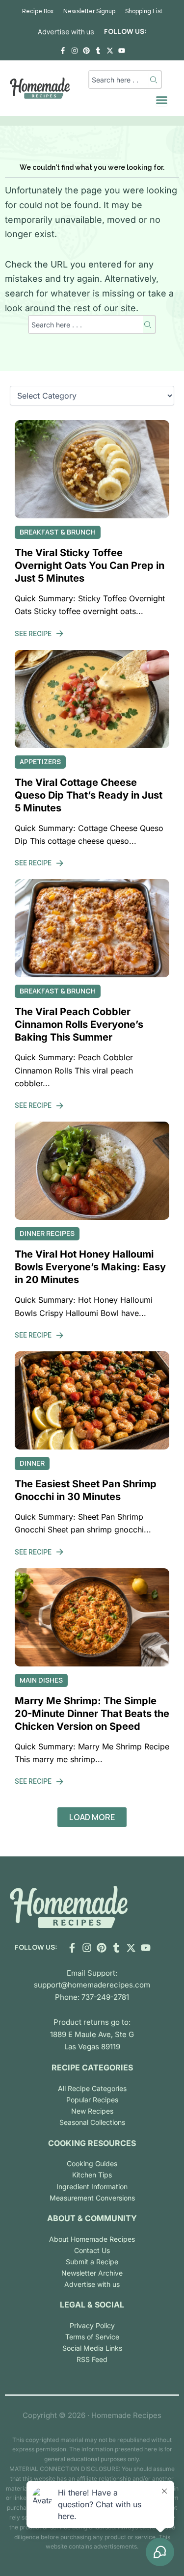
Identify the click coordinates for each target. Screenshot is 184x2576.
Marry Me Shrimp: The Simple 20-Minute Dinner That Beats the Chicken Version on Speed (92, 1714)
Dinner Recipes (47, 1233)
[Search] (155, 80)
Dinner (32, 1463)
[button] (92, 1817)
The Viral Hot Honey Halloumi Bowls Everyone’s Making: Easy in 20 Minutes (90, 1267)
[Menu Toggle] (162, 100)
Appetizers (40, 762)
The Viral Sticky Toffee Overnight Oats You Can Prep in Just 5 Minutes (90, 565)
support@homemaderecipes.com (92, 1985)
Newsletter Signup (89, 11)
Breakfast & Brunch (58, 532)
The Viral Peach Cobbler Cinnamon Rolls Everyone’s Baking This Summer (79, 1024)
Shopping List (144, 11)
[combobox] (119, 80)
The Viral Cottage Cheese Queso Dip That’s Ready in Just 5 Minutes (89, 795)
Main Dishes (41, 1680)
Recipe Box (38, 11)
